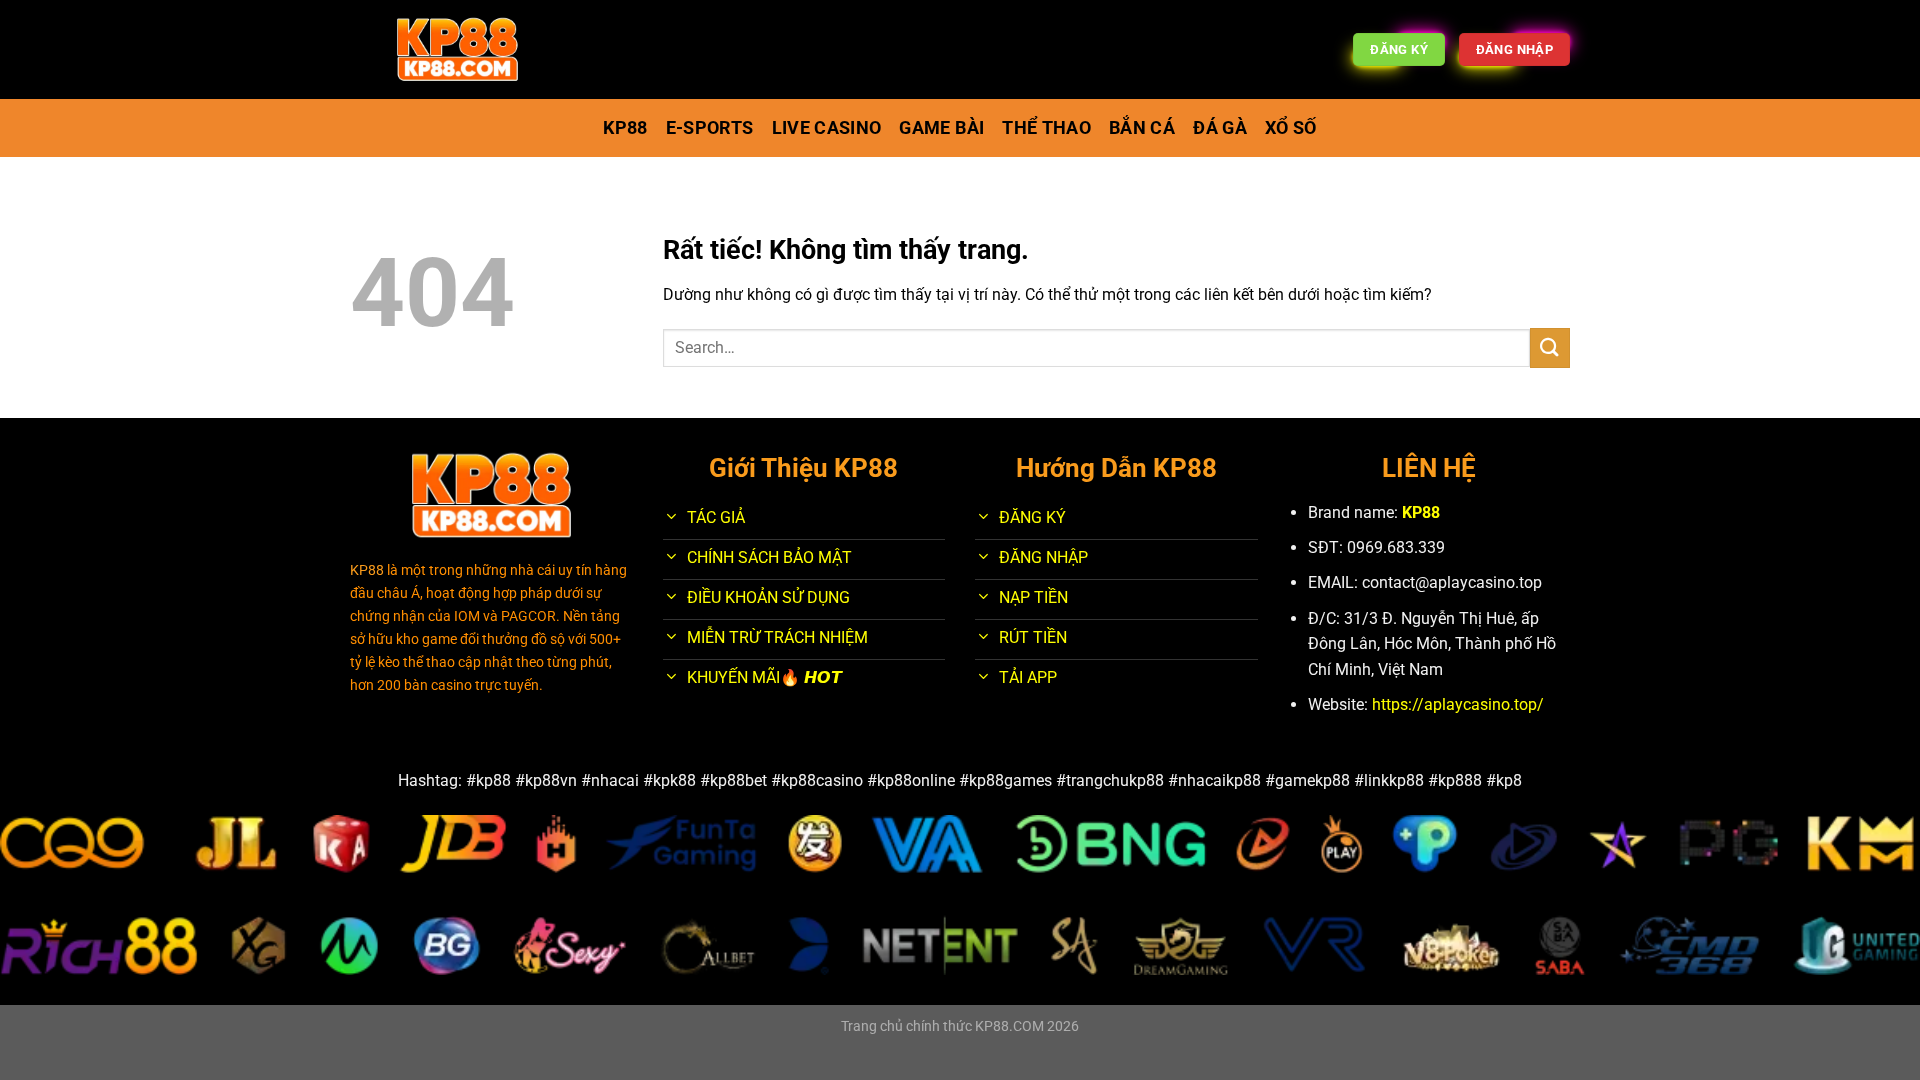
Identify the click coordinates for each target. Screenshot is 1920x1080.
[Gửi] (1550, 347)
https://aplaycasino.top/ (1458, 704)
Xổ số (1291, 128)
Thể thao (1046, 128)
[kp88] (457, 50)
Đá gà (1220, 128)
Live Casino (827, 128)
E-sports (710, 128)
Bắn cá (1142, 128)
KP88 (1421, 512)
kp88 (625, 128)
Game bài (941, 128)
